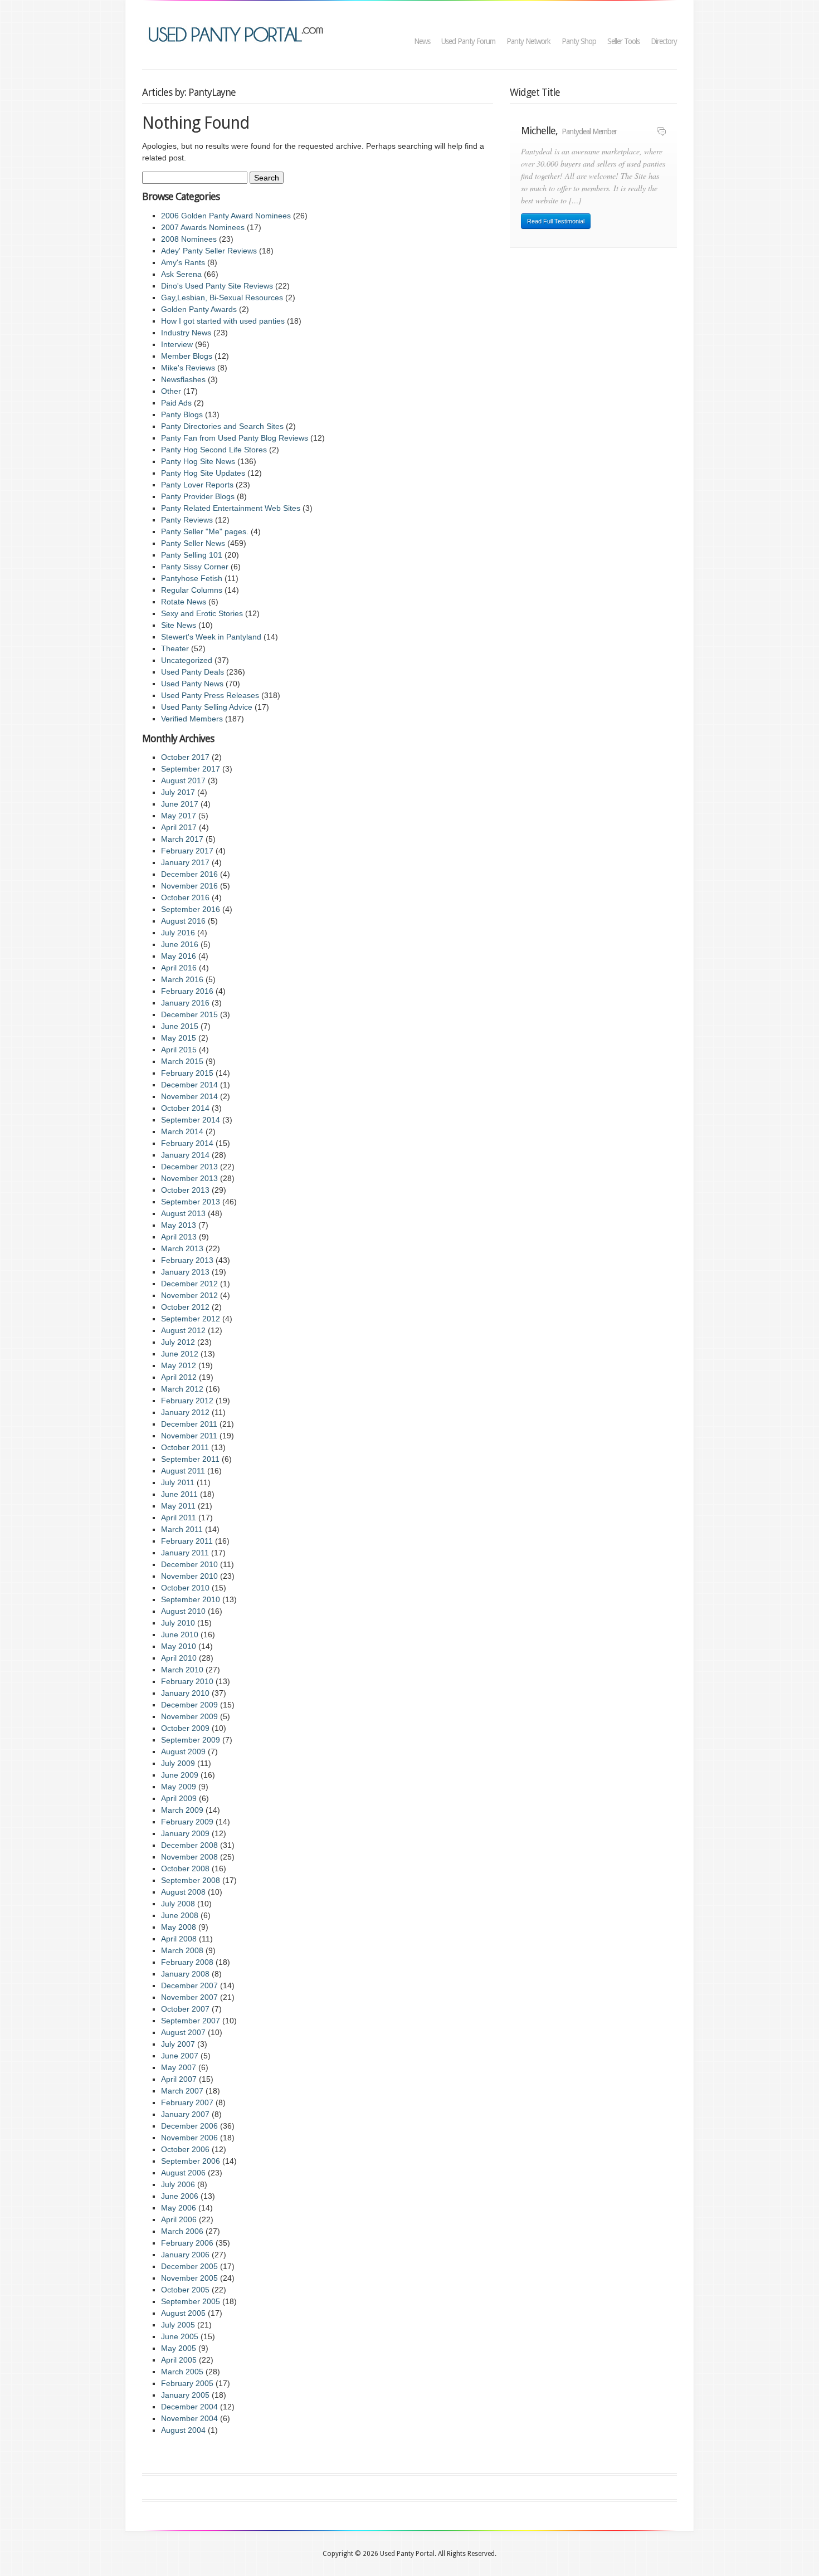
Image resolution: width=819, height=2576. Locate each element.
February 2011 (187, 1541)
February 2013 (187, 1260)
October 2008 (185, 1868)
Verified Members (192, 719)
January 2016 (185, 1003)
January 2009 (185, 1833)
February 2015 (187, 1073)
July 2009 (178, 1763)
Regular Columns (192, 590)
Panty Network (528, 41)
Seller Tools (623, 41)
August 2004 (183, 2430)
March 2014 (182, 1131)
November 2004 (189, 2418)
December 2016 (189, 874)
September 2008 (191, 1880)
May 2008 (179, 1927)
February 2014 (187, 1143)
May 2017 (179, 816)
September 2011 (190, 1459)
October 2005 (185, 2290)
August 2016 (183, 921)
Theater (175, 648)
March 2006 (182, 2231)
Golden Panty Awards (199, 309)
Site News (179, 625)
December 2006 (189, 2126)
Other (171, 391)
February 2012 (187, 1401)
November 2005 (189, 2278)
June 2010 (180, 1635)
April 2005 (179, 2360)
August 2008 (183, 1892)
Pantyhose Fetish (192, 578)
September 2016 (191, 909)
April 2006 (179, 2219)
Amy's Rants (183, 262)
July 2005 (178, 2325)
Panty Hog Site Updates (203, 473)
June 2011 (179, 1494)
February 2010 (187, 1681)
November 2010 (189, 1576)
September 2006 (191, 2161)
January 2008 (185, 1974)
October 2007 (185, 2009)
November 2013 (189, 1178)
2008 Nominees (189, 239)
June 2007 (180, 2056)
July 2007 (178, 2044)
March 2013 (182, 1248)
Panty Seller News (193, 543)
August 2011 (183, 1471)
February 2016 (187, 991)
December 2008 (189, 1845)
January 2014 (185, 1155)
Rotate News (184, 602)
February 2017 (187, 851)
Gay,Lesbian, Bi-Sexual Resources (222, 297)
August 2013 (183, 1213)
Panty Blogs (182, 414)
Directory (664, 41)
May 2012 (179, 1365)
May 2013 (179, 1225)
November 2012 (189, 1295)
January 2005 (185, 2395)
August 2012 (183, 1330)
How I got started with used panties (223, 321)
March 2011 (182, 1529)
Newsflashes (183, 379)
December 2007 (189, 1985)
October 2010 (185, 1588)
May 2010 (179, 1646)
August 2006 (183, 2173)
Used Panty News (192, 684)
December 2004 (189, 2407)
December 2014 (189, 1085)
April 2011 (179, 1518)
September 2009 (191, 1740)
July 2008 (178, 1904)
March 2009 (182, 1810)
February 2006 (187, 2243)
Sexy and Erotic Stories (202, 613)
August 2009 (183, 1752)
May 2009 (179, 1787)
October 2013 (185, 1190)
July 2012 (178, 1342)
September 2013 (191, 1202)
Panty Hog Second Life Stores (214, 450)
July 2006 (178, 2184)
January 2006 (185, 2255)
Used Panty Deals (192, 672)
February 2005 (187, 2383)
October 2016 (185, 897)
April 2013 (179, 1237)
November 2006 (189, 2138)
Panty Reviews (187, 520)
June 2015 (180, 1026)
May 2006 (179, 2208)
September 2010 (191, 1599)
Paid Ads (176, 403)
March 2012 (182, 1389)
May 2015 (179, 1038)
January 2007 (185, 2114)
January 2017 (185, 862)
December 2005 (189, 2266)
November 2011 (189, 1436)
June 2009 (180, 1775)
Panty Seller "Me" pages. (205, 531)
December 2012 (189, 1284)
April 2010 (179, 1658)
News (422, 41)
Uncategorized (187, 660)
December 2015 (189, 1014)
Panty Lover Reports (197, 485)
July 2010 (178, 1623)
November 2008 (189, 1857)
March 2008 (182, 1950)
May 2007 (179, 2067)
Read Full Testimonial (556, 221)
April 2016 (179, 968)
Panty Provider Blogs (198, 496)
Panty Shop (579, 41)
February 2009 (187, 1822)
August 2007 (183, 2032)
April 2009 (179, 1798)
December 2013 (189, 1167)
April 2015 (179, 1050)
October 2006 (185, 2149)
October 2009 (185, 1728)
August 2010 (183, 1611)
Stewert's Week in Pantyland (211, 637)
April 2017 (179, 827)
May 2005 (179, 2348)
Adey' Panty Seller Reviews (209, 251)
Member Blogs (187, 356)
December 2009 (189, 1705)
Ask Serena (181, 274)
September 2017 (191, 769)
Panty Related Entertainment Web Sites (231, 508)
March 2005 (182, 2372)
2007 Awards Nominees (203, 227)
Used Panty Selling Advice (207, 707)
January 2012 (185, 1412)
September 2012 (191, 1319)
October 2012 (185, 1307)
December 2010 (189, 1564)
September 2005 (191, 2301)
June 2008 (180, 1915)
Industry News (186, 333)
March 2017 (182, 839)
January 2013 (185, 1272)
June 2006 (180, 2196)
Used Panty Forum (468, 41)
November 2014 (189, 1096)
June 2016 (180, 944)
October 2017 (185, 757)
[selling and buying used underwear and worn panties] (239, 33)
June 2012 (180, 1354)
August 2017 (183, 780)
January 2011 (185, 1553)
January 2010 (185, 1693)
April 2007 (179, 2079)
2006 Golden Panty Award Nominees (226, 216)
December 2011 (189, 1424)
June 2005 (180, 2336)
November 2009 (189, 1716)
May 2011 (178, 1506)
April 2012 (179, 1377)
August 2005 (183, 2313)
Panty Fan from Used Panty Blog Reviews (235, 438)
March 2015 (182, 1061)
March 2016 (182, 979)
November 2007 (189, 1997)
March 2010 (182, 1670)
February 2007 (187, 2102)
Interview (177, 344)
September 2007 (191, 2021)
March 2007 (182, 2091)
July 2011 (178, 1482)
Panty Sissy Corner (195, 567)
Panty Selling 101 (192, 555)
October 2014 (185, 1108)
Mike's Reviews (188, 368)
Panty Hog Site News (198, 461)
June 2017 (180, 804)
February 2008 (187, 1962)
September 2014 (191, 1120)
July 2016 (178, 933)
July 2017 (178, 792)
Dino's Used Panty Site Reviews (217, 286)
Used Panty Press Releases (210, 695)
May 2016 (179, 956)
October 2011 (185, 1447)
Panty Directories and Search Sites (222, 426)
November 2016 (189, 886)
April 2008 (179, 1939)
